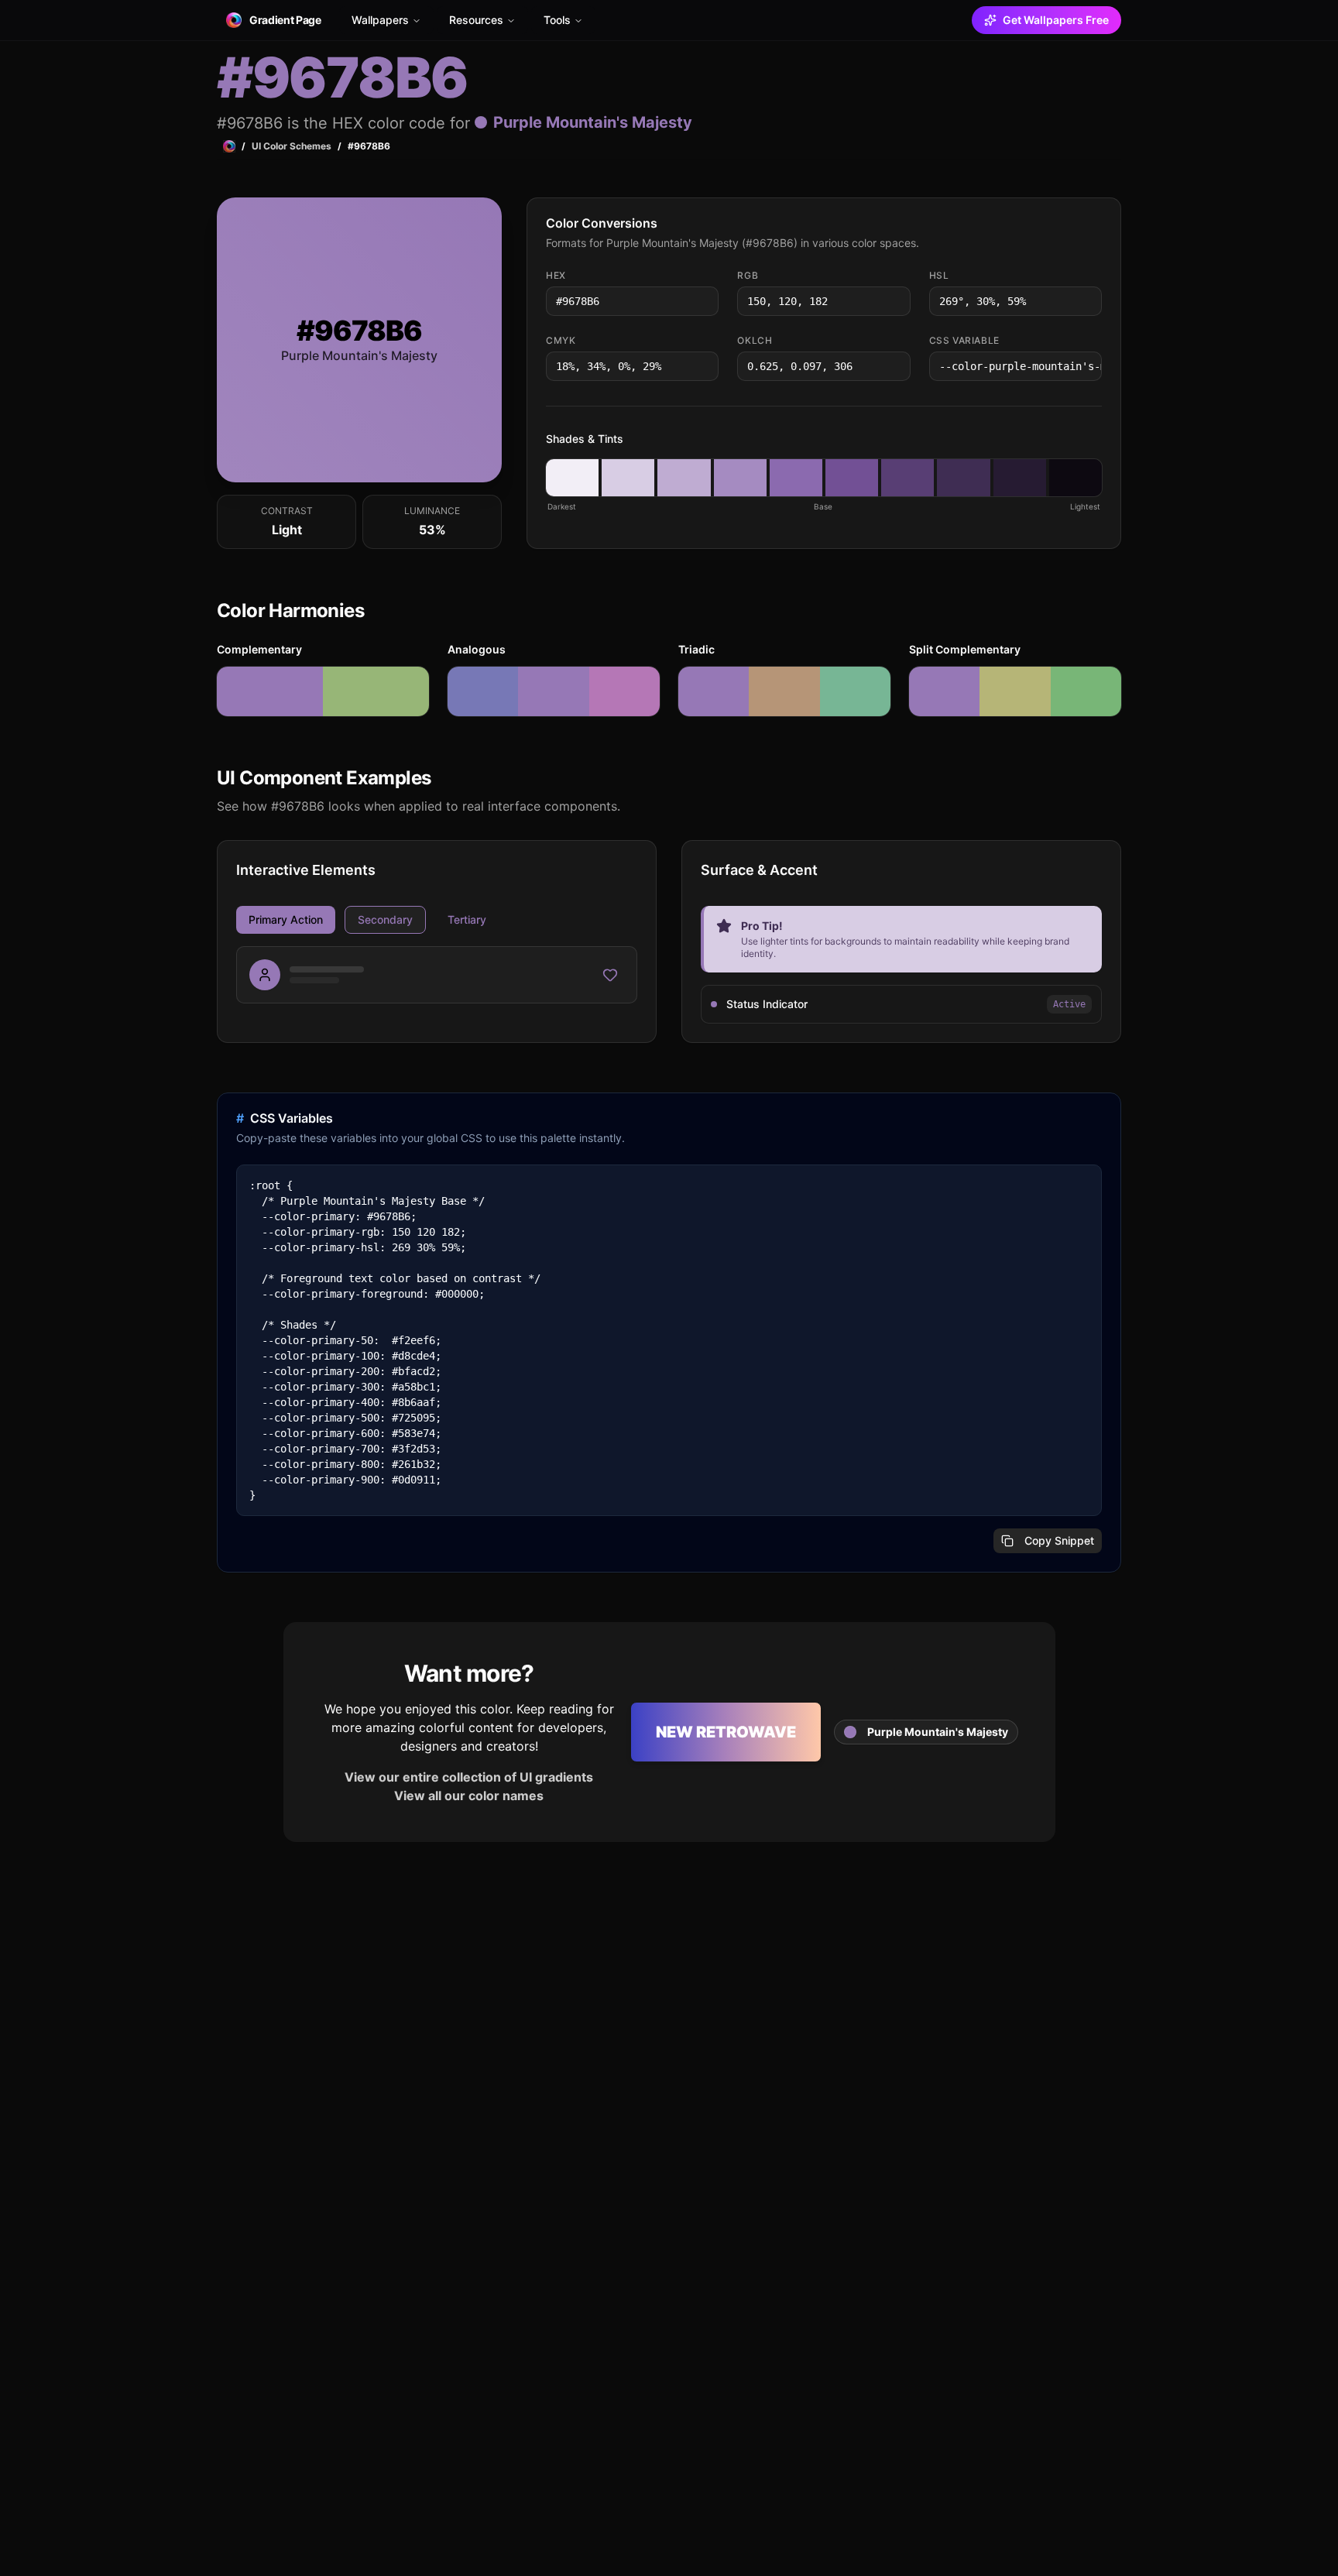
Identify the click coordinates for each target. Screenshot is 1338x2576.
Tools (557, 20)
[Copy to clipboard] (705, 301)
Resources (476, 20)
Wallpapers (380, 20)
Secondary (385, 919)
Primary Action (286, 919)
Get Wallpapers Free (1056, 20)
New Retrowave (726, 1732)
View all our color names (469, 1796)
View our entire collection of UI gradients (469, 1777)
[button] (572, 478)
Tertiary (467, 919)
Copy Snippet (1059, 1540)
